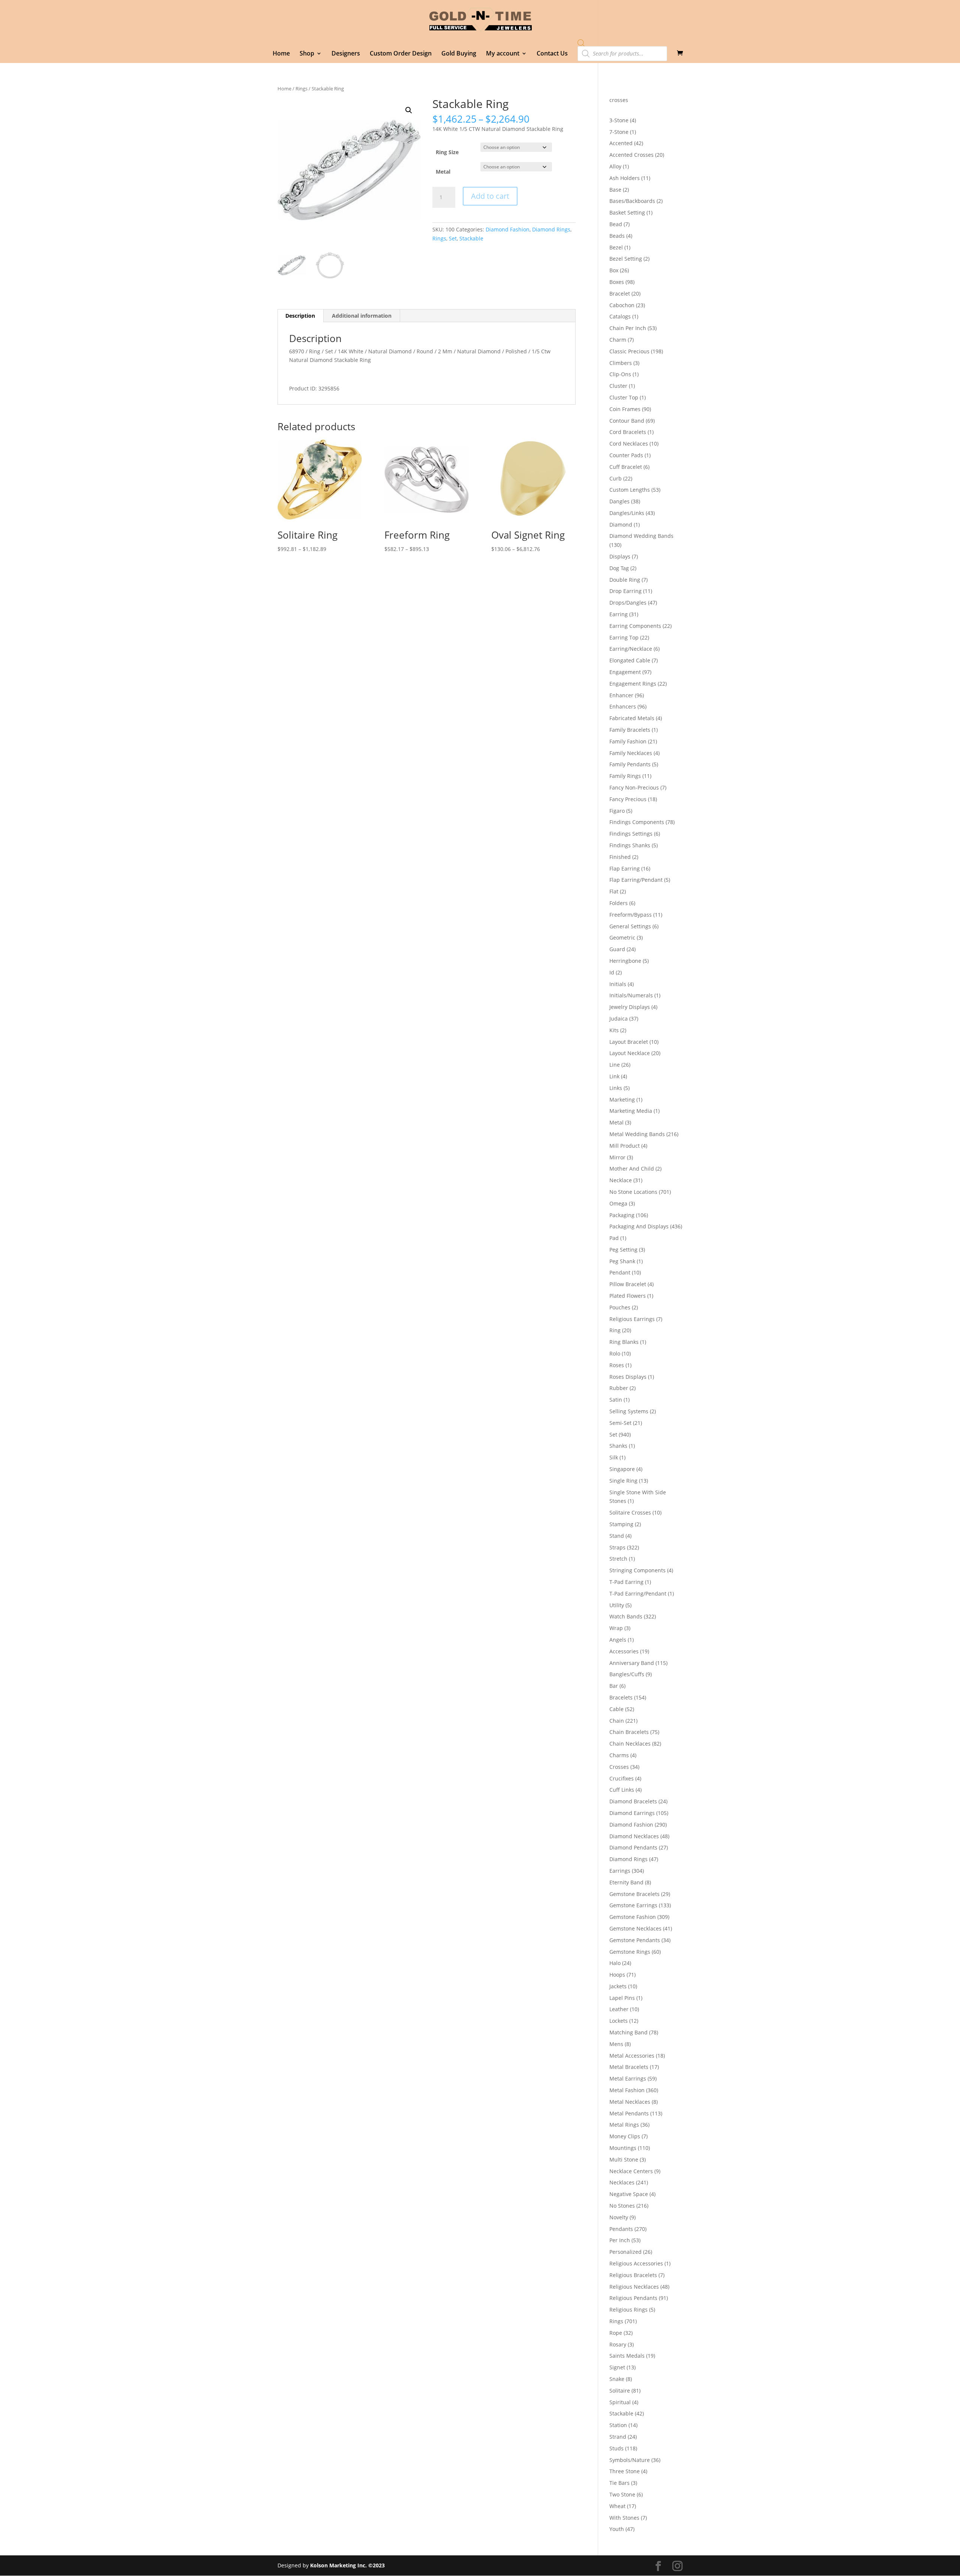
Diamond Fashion (508, 229)
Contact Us (552, 54)
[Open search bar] (581, 43)
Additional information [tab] (362, 316)
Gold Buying (459, 54)
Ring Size (447, 152)
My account (503, 54)
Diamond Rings (551, 229)
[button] (409, 110)
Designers (346, 54)
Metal (443, 172)
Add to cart (490, 196)
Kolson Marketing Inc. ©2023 (347, 2565)
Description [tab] (300, 316)
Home (281, 54)
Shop (307, 54)
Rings (301, 89)
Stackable (471, 238)
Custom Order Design (401, 54)
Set (453, 238)
